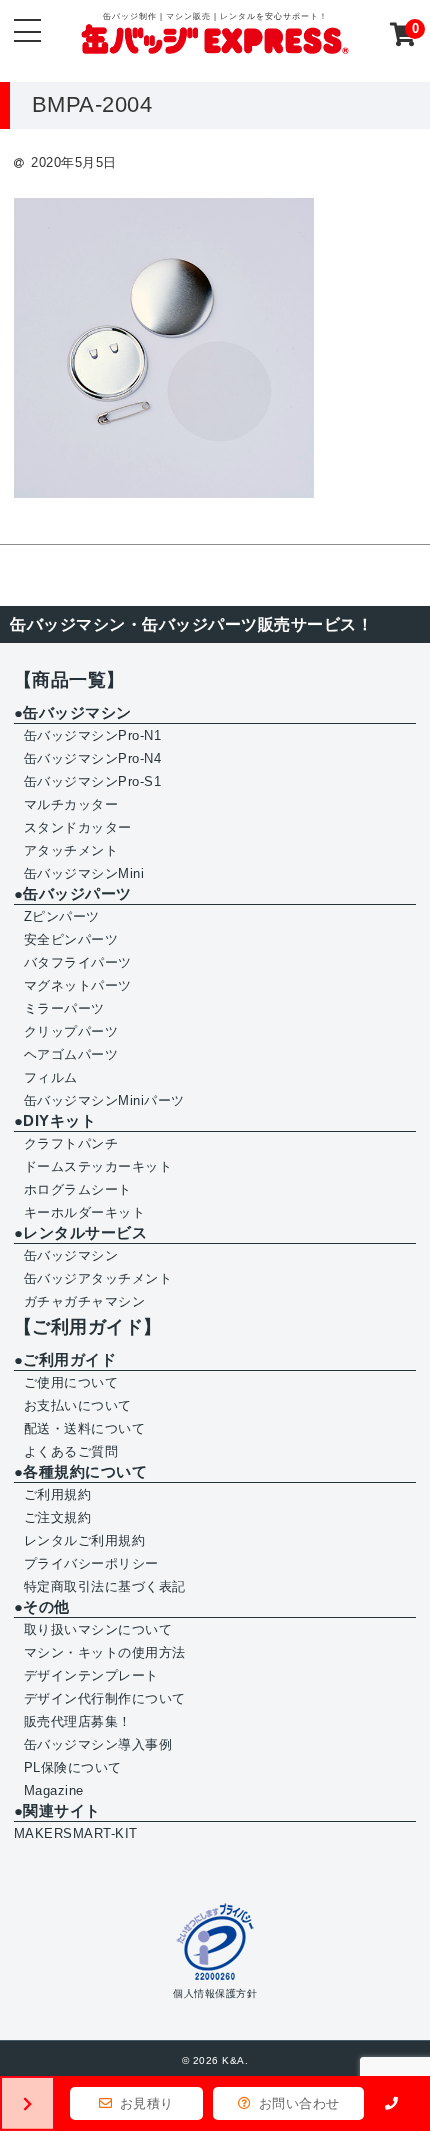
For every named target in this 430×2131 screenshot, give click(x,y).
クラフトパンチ (71, 1143)
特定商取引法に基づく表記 (105, 1586)
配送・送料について (85, 1428)
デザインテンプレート (91, 1675)
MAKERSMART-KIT (76, 1833)
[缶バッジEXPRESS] (215, 42)
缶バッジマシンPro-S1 (93, 781)
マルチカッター (71, 804)
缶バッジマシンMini (84, 873)
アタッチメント (71, 850)
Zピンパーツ (62, 916)
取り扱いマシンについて (98, 1629)
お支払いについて (78, 1405)
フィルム (51, 1077)
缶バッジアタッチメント (98, 1278)
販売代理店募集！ (78, 1721)
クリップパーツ (71, 1031)
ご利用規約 (58, 1494)
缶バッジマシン (71, 1255)
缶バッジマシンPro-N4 (93, 758)
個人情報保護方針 (215, 1993)
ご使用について (71, 1382)
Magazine (54, 1790)
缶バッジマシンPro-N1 (93, 735)
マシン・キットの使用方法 (105, 1652)
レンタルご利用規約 (85, 1540)
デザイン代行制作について (105, 1698)
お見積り (144, 2103)
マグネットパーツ (78, 985)
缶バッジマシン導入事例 (98, 1744)
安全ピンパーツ (71, 939)
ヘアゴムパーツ (71, 1054)
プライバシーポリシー (91, 1563)
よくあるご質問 (71, 1451)
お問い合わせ (297, 2103)
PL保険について (73, 1767)
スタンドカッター (78, 827)
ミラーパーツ (64, 1008)
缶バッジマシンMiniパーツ (104, 1100)
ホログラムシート (78, 1189)
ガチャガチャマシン (85, 1301)
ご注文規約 (58, 1517)
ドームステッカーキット (98, 1166)
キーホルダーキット (85, 1212)
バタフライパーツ (78, 962)
